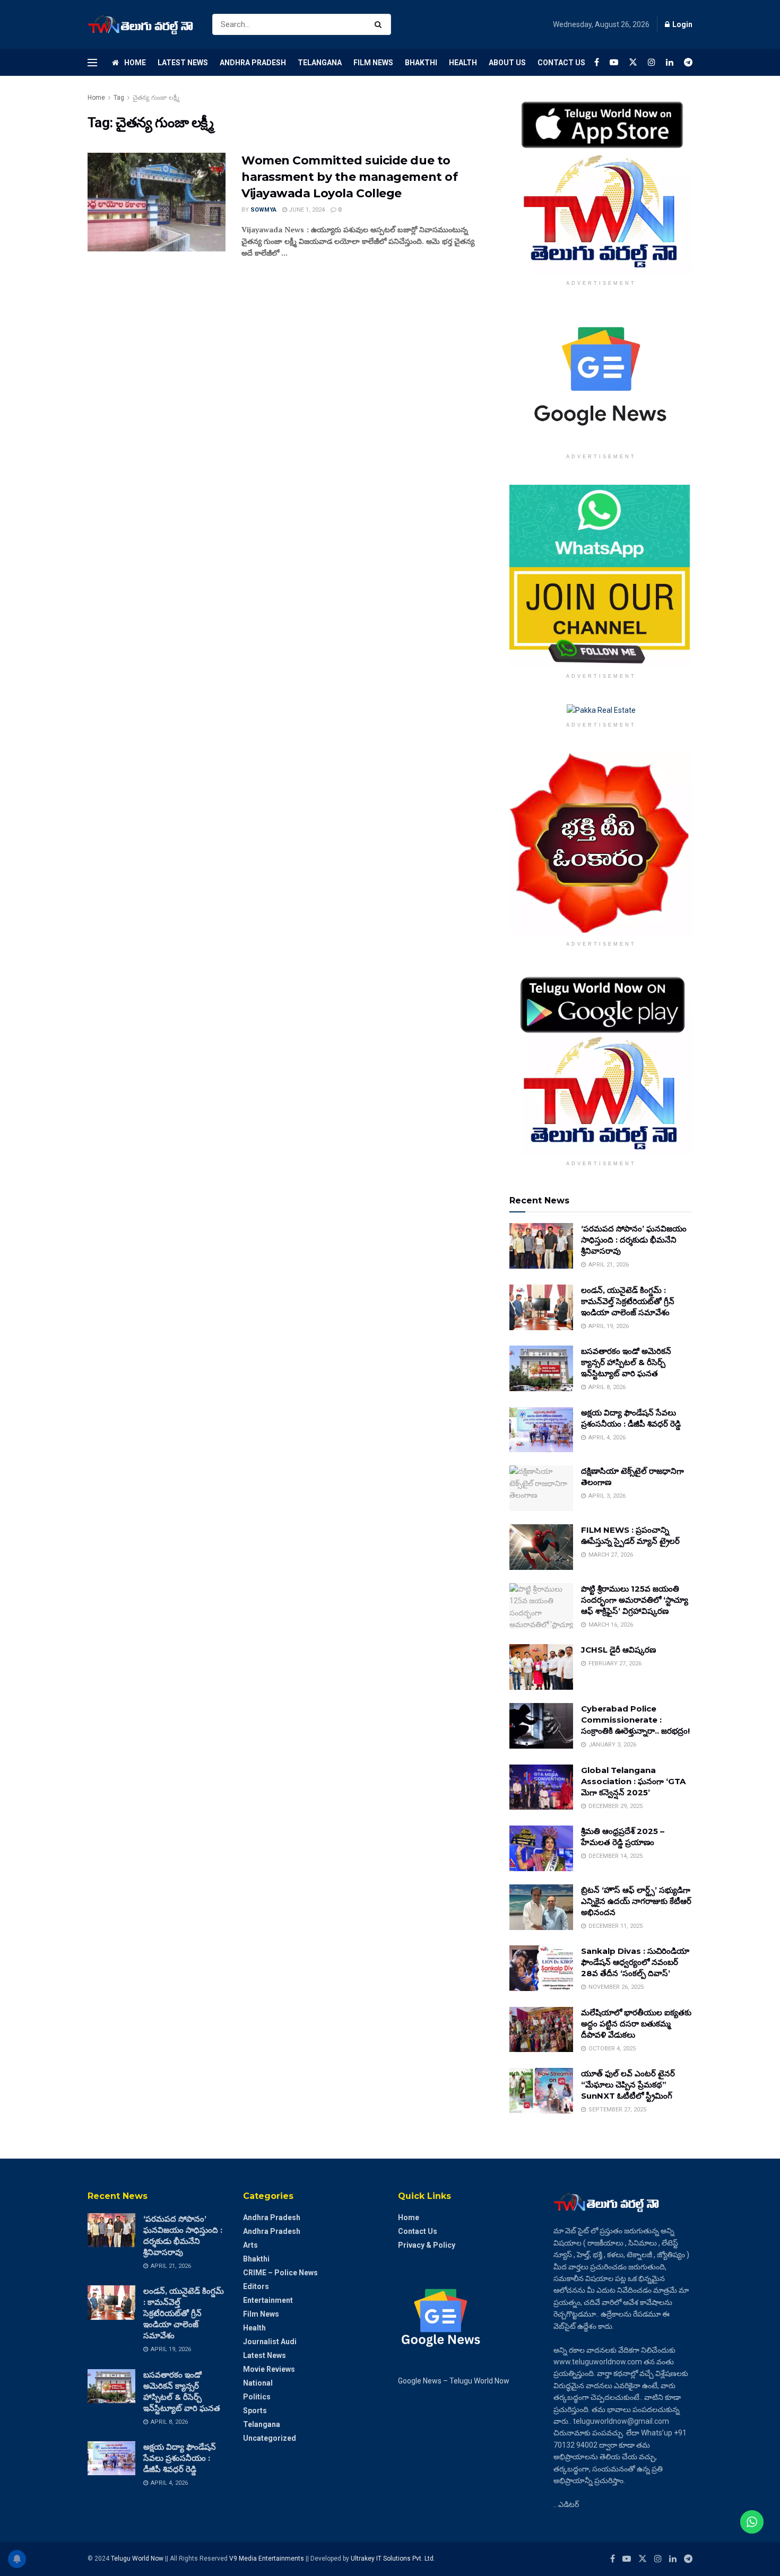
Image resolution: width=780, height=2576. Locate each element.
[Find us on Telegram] (688, 62)
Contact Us (561, 63)
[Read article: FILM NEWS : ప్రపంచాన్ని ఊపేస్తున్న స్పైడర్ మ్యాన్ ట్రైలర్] (541, 1547)
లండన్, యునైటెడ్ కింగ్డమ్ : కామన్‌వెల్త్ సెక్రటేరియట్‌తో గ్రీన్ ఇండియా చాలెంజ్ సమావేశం (628, 1301)
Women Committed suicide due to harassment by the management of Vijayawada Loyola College (349, 177)
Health (463, 63)
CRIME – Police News (280, 2273)
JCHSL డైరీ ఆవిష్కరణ (618, 1650)
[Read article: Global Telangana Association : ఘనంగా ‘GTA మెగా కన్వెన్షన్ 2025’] (541, 1787)
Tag (119, 98)
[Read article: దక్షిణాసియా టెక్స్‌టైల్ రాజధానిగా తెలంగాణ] (541, 1488)
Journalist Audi (270, 2342)
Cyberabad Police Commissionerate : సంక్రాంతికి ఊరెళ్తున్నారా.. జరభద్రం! (635, 1720)
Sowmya (263, 210)
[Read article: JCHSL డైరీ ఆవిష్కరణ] (541, 1667)
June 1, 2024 (306, 210)
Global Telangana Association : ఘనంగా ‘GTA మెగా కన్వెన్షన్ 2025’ (633, 1781)
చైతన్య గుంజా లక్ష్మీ (156, 98)
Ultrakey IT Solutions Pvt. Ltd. (393, 2558)
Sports (255, 2411)
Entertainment (268, 2300)
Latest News (183, 63)
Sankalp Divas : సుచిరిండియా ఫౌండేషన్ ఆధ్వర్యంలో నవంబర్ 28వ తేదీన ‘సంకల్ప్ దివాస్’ (635, 1962)
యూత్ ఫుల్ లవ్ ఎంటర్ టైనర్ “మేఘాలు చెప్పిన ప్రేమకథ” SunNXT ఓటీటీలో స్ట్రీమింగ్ (628, 2085)
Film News (373, 63)
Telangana (320, 63)
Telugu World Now (137, 2558)
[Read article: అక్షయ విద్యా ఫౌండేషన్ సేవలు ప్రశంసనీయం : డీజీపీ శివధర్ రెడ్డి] (541, 1430)
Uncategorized (270, 2438)
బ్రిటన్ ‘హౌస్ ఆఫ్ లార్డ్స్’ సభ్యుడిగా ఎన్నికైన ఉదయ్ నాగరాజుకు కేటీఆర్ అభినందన (636, 1901)
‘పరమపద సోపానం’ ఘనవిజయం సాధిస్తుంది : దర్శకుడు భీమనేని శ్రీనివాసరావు (634, 1240)
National (258, 2383)
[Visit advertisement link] (601, 183)
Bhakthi (421, 63)
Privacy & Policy (427, 2245)
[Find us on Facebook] (597, 62)
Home (135, 63)
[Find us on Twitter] (633, 62)
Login (682, 24)
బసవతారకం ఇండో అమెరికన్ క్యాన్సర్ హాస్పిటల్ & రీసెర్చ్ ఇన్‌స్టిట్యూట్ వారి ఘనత (626, 1362)
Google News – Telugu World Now (454, 2381)
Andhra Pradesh (253, 63)
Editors (256, 2286)
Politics (257, 2397)
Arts (250, 2245)
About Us (507, 63)
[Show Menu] (92, 63)
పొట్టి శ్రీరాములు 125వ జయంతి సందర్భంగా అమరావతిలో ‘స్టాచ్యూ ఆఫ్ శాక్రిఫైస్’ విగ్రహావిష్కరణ (635, 1600)
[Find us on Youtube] (614, 62)
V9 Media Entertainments (267, 2558)
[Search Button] (380, 24)
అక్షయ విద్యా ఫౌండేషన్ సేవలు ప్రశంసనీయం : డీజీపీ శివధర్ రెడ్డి (180, 2458)
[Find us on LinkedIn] (670, 62)
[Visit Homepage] (141, 25)
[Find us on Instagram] (652, 62)
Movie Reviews (269, 2369)
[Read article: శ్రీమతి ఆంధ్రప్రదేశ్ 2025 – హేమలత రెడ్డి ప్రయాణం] (541, 1848)
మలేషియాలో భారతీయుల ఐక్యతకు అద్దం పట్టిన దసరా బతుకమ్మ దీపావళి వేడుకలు (636, 2024)
